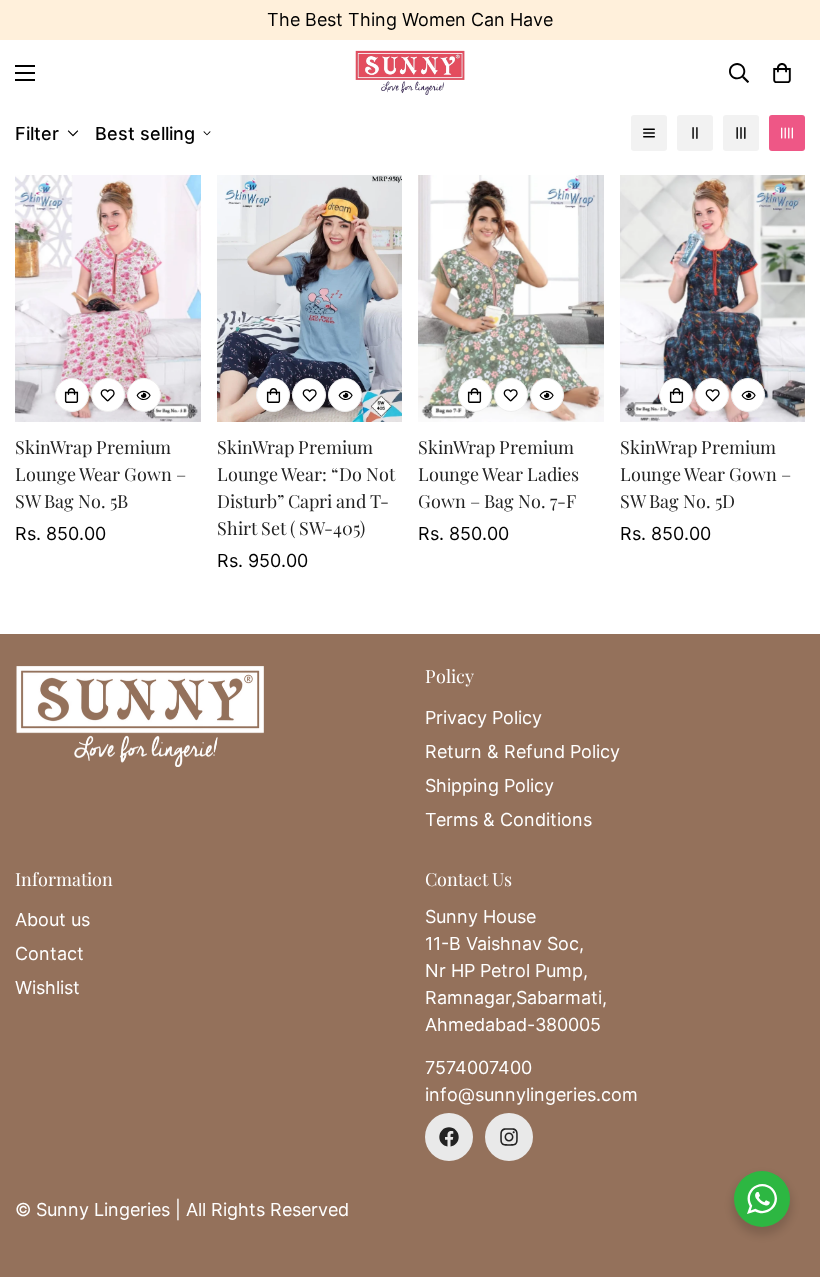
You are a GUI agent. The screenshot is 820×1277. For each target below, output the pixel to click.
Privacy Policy (483, 717)
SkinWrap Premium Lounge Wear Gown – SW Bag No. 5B (100, 474)
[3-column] (741, 133)
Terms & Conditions (508, 819)
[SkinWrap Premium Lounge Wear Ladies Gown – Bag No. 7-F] (511, 298)
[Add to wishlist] (108, 395)
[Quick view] (144, 395)
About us (52, 919)
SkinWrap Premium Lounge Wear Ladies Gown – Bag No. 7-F (498, 474)
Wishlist (47, 987)
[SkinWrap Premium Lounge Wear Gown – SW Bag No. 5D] (713, 298)
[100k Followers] (509, 1137)
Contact (49, 953)
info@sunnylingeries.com (531, 1094)
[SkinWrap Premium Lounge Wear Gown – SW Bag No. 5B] (108, 298)
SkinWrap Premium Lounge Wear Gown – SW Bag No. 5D (705, 474)
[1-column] (649, 133)
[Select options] (72, 395)
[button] (782, 73)
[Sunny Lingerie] (410, 72)
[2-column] (695, 133)
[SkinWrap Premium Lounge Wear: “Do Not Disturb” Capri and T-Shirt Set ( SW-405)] (310, 298)
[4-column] (787, 133)
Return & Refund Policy (522, 751)
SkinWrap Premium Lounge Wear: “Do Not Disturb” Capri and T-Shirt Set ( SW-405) (306, 487)
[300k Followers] (449, 1137)
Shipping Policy (489, 785)
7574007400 (478, 1067)
